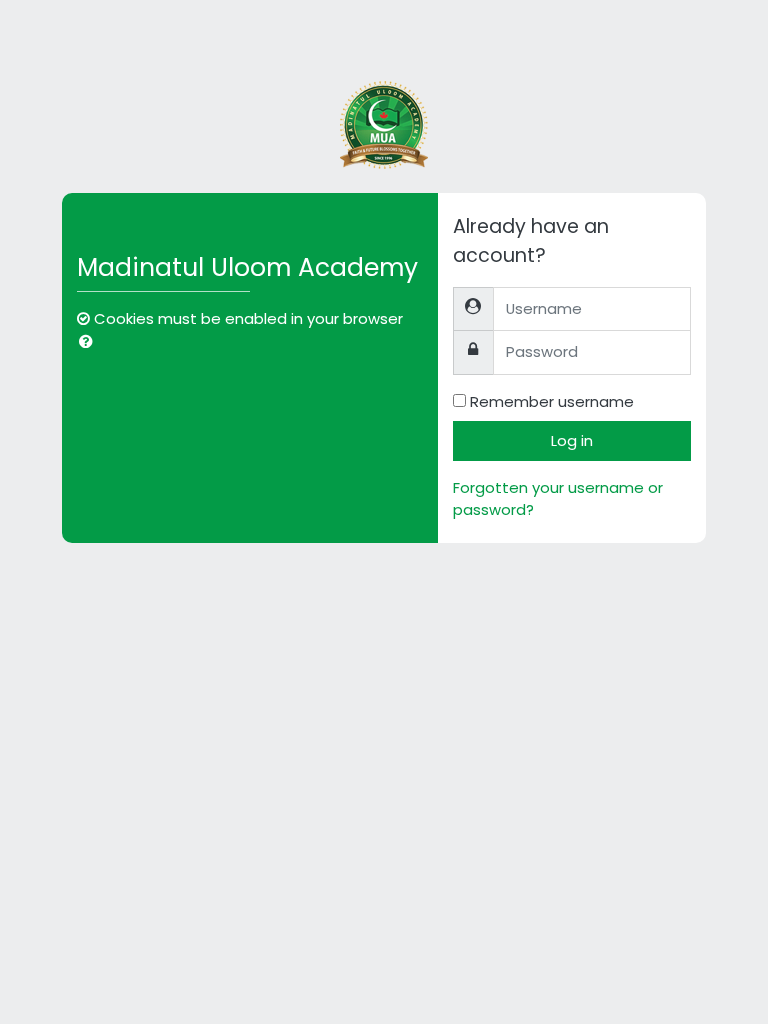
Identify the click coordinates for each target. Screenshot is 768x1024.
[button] (90, 342)
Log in (572, 440)
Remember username (552, 401)
